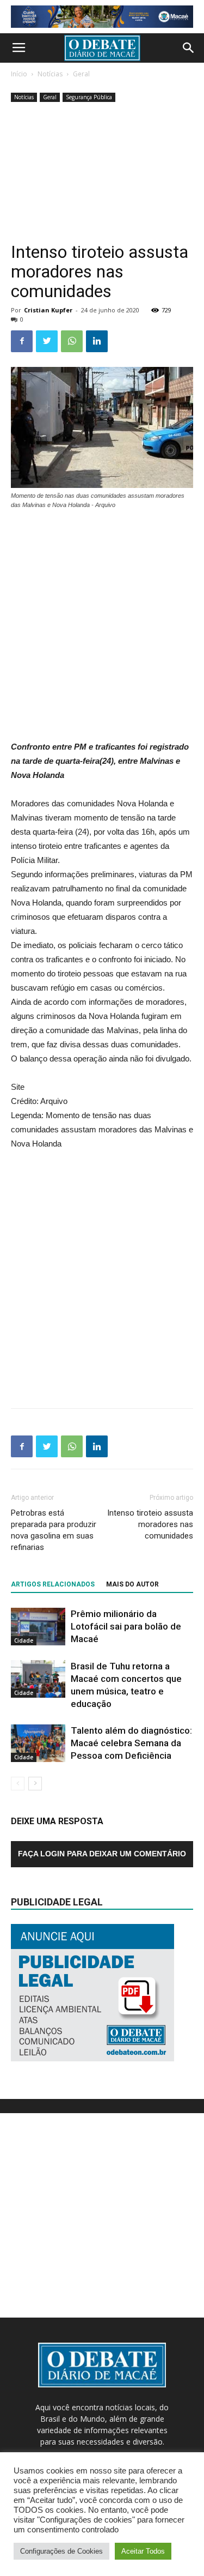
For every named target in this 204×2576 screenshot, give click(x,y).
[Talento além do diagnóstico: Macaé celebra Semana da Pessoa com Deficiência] (38, 1743)
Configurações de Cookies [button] (61, 2551)
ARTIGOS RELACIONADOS (53, 1584)
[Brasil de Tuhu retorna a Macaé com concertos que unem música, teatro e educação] (38, 1679)
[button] (189, 48)
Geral (81, 74)
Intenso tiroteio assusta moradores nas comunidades (150, 1524)
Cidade (24, 1640)
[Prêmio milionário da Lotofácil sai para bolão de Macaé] (38, 1627)
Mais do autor (132, 1584)
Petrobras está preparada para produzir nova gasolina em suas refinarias (54, 1530)
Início (19, 74)
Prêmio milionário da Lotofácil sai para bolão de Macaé (126, 1626)
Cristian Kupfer (48, 310)
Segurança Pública (89, 97)
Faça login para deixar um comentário (102, 1854)
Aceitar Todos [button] (143, 2551)
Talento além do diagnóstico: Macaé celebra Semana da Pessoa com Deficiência (131, 1743)
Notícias (50, 74)
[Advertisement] (102, 173)
